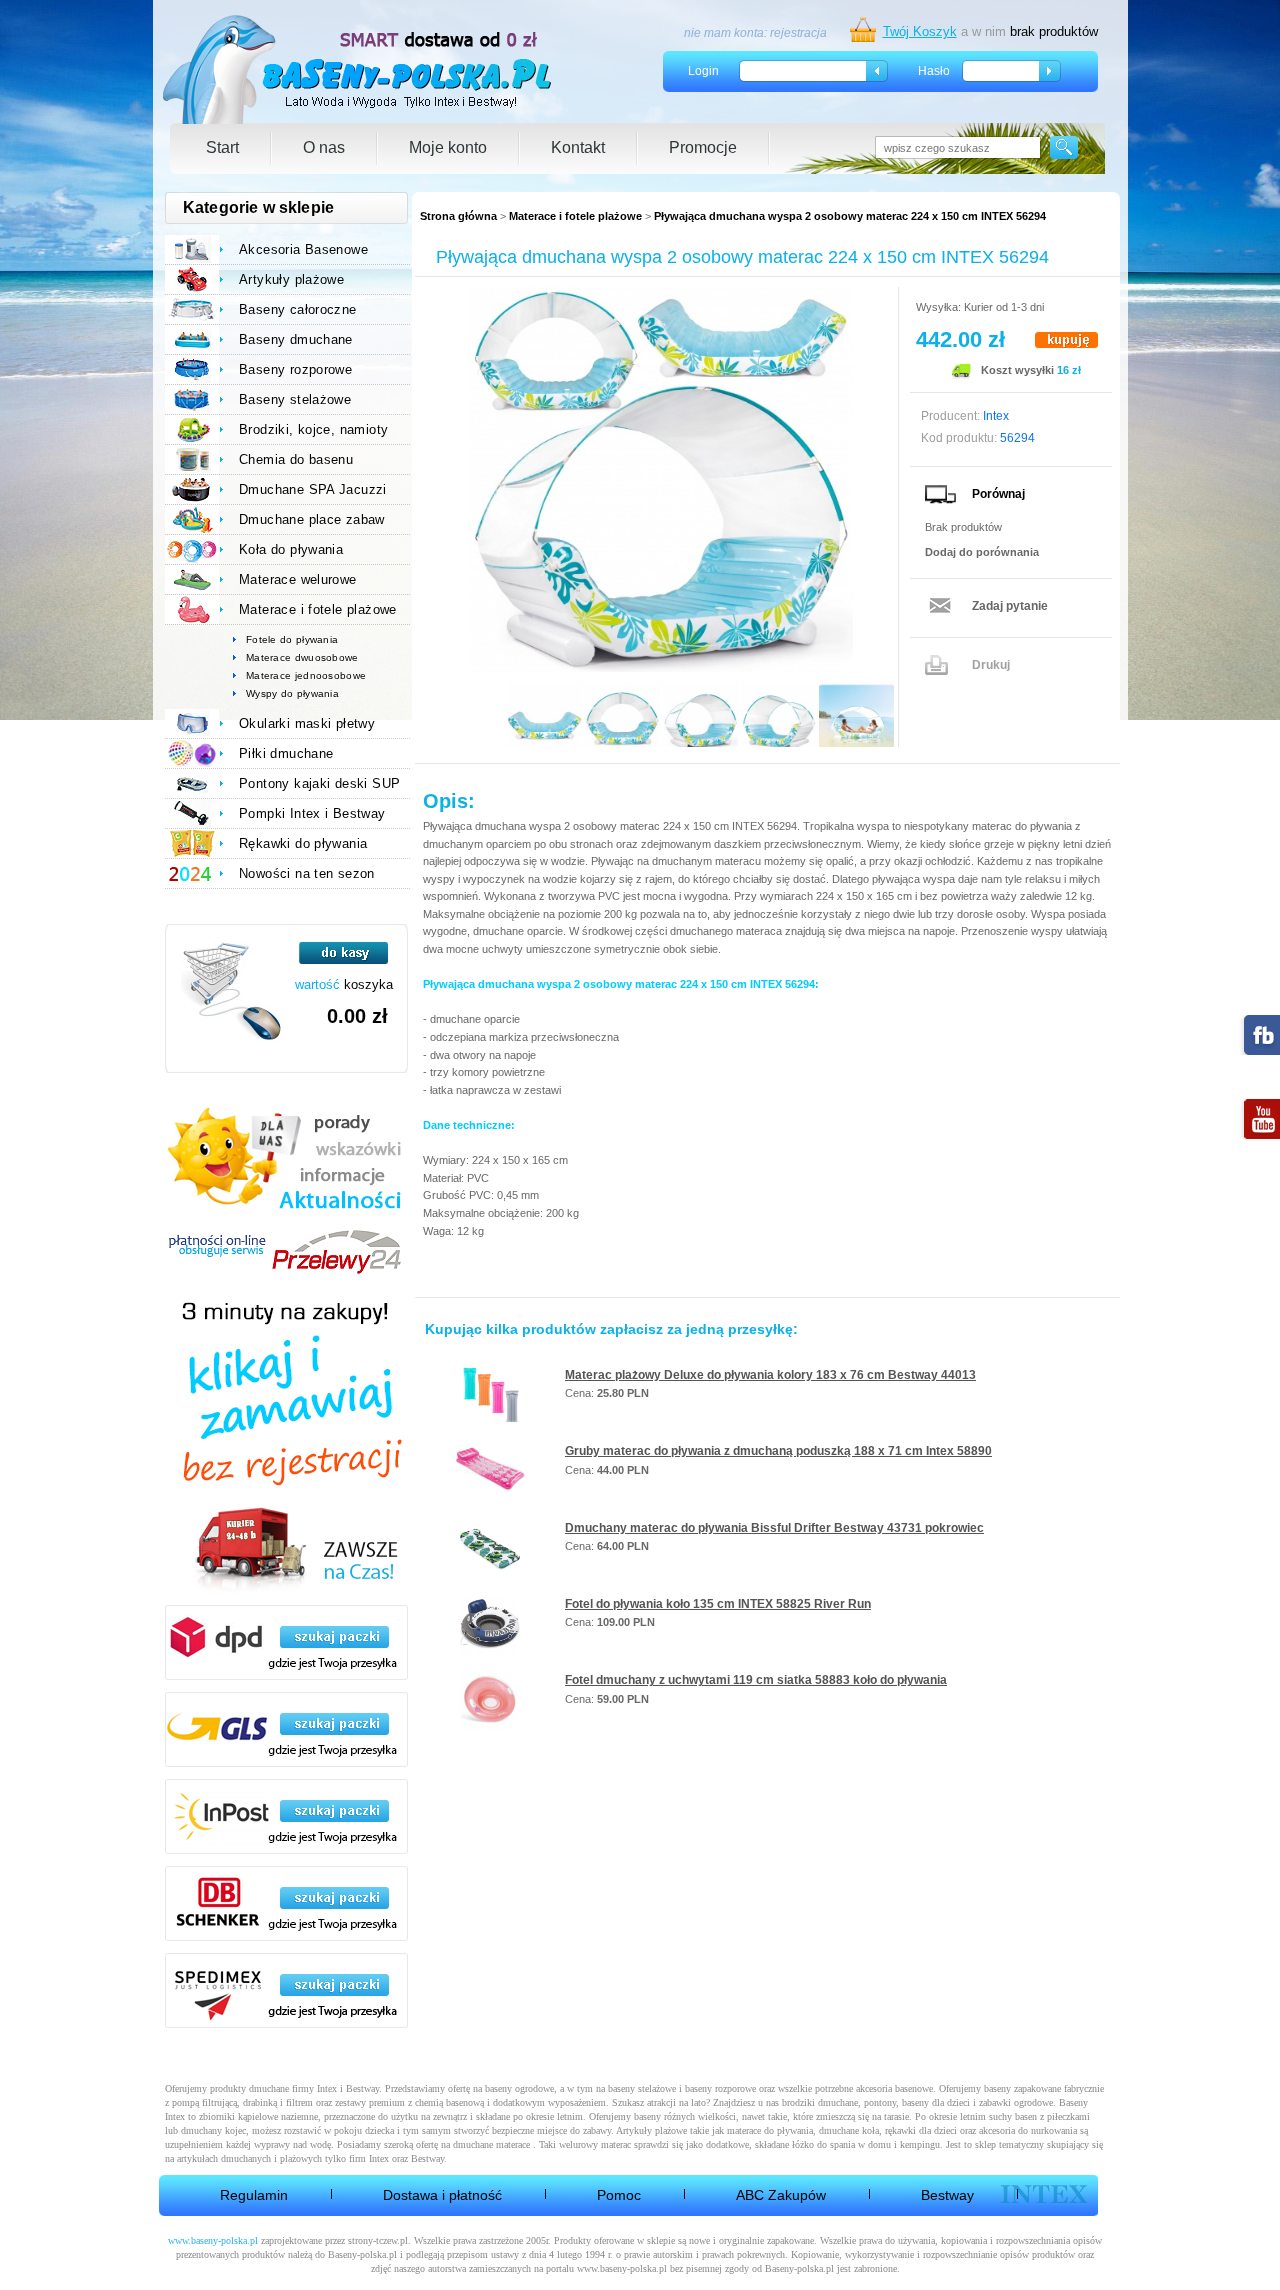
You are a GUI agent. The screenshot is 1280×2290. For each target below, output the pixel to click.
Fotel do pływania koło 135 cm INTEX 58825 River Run (718, 1604)
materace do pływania (770, 2130)
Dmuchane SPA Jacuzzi (313, 489)
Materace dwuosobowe (302, 657)
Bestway (947, 2195)
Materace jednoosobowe (306, 675)
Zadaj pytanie (1010, 606)
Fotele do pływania (292, 639)
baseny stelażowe (642, 2088)
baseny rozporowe (720, 2088)
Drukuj (991, 665)
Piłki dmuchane (286, 753)
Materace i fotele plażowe (575, 216)
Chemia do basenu (296, 459)
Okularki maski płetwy (307, 723)
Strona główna (458, 216)
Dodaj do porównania (982, 552)
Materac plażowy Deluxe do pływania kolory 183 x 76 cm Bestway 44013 (770, 1375)
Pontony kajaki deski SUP (319, 783)
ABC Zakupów (781, 2195)
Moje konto (448, 147)
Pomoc (619, 2195)
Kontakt (578, 147)
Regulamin (254, 2195)
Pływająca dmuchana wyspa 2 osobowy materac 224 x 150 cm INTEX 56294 (850, 216)
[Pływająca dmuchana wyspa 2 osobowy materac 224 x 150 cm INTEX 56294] (660, 479)
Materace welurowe (298, 579)
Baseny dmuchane (296, 339)
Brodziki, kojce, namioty (313, 429)
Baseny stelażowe (295, 399)
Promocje (703, 147)
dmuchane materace (491, 2144)
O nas (324, 147)
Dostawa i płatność (442, 2195)
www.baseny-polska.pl (213, 2240)
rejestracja (798, 33)
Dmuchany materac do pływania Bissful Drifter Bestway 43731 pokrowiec (774, 1528)
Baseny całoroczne (298, 309)
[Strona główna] (358, 69)
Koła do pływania (291, 549)
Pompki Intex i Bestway (312, 813)
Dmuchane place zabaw (312, 519)
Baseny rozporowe (295, 369)
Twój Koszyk (920, 31)
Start (222, 147)
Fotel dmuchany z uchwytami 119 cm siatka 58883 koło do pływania (756, 1680)
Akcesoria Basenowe (303, 249)
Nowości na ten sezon (307, 873)
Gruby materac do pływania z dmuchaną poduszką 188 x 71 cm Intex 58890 (778, 1451)
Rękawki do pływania (303, 843)
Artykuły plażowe (291, 279)
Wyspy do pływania (292, 693)
